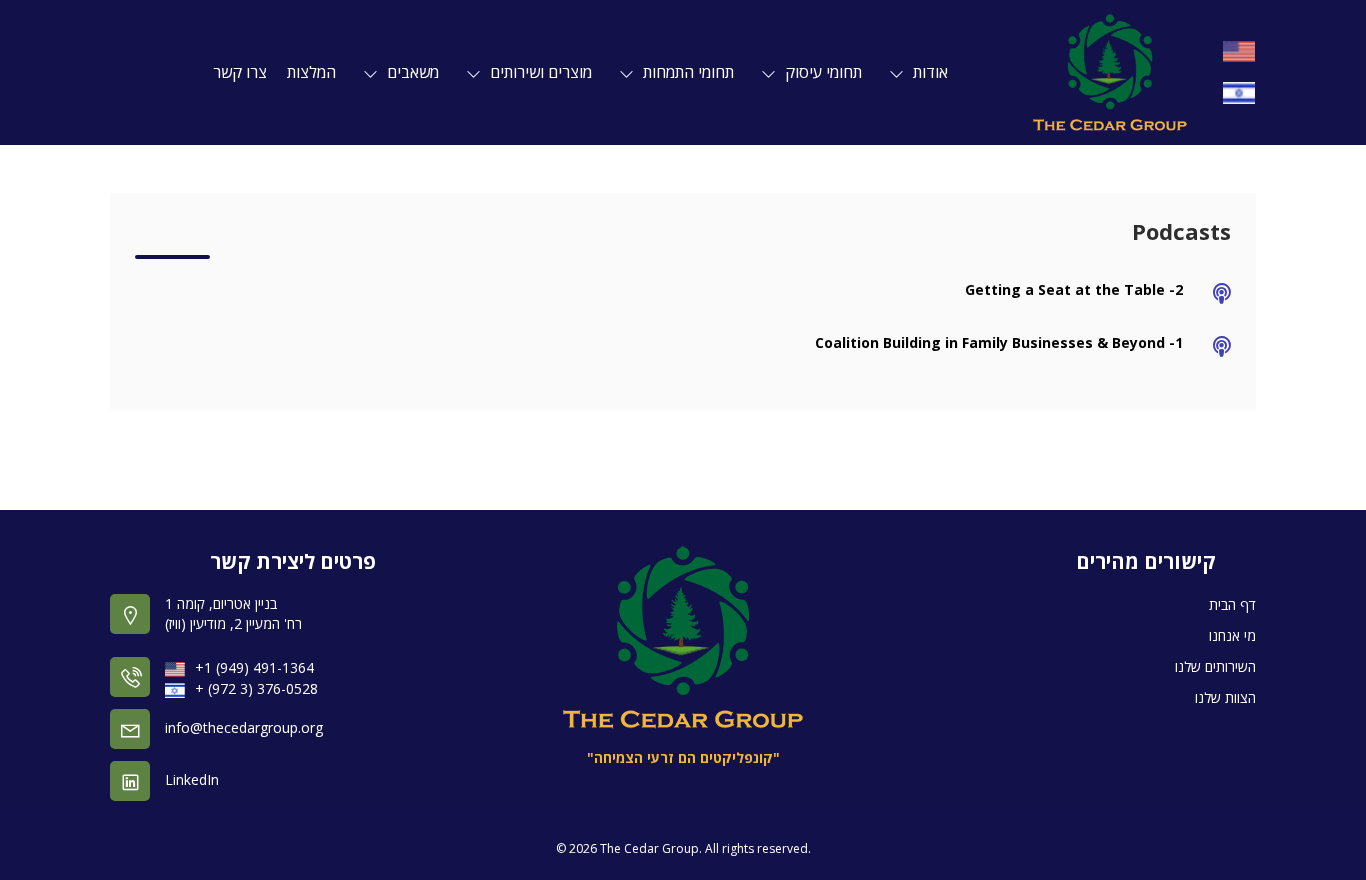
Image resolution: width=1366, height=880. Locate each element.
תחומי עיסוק (815, 72)
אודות (922, 72)
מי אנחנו (1232, 635)
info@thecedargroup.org (244, 727)
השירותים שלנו (1215, 666)
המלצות (311, 72)
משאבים (405, 72)
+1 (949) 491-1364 (254, 667)
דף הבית (1232, 604)
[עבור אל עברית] (1239, 92)
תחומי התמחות (680, 72)
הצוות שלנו (1225, 697)
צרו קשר (240, 72)
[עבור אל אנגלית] (1239, 51)
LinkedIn (192, 779)
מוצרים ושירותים (533, 72)
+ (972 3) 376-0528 (256, 688)
